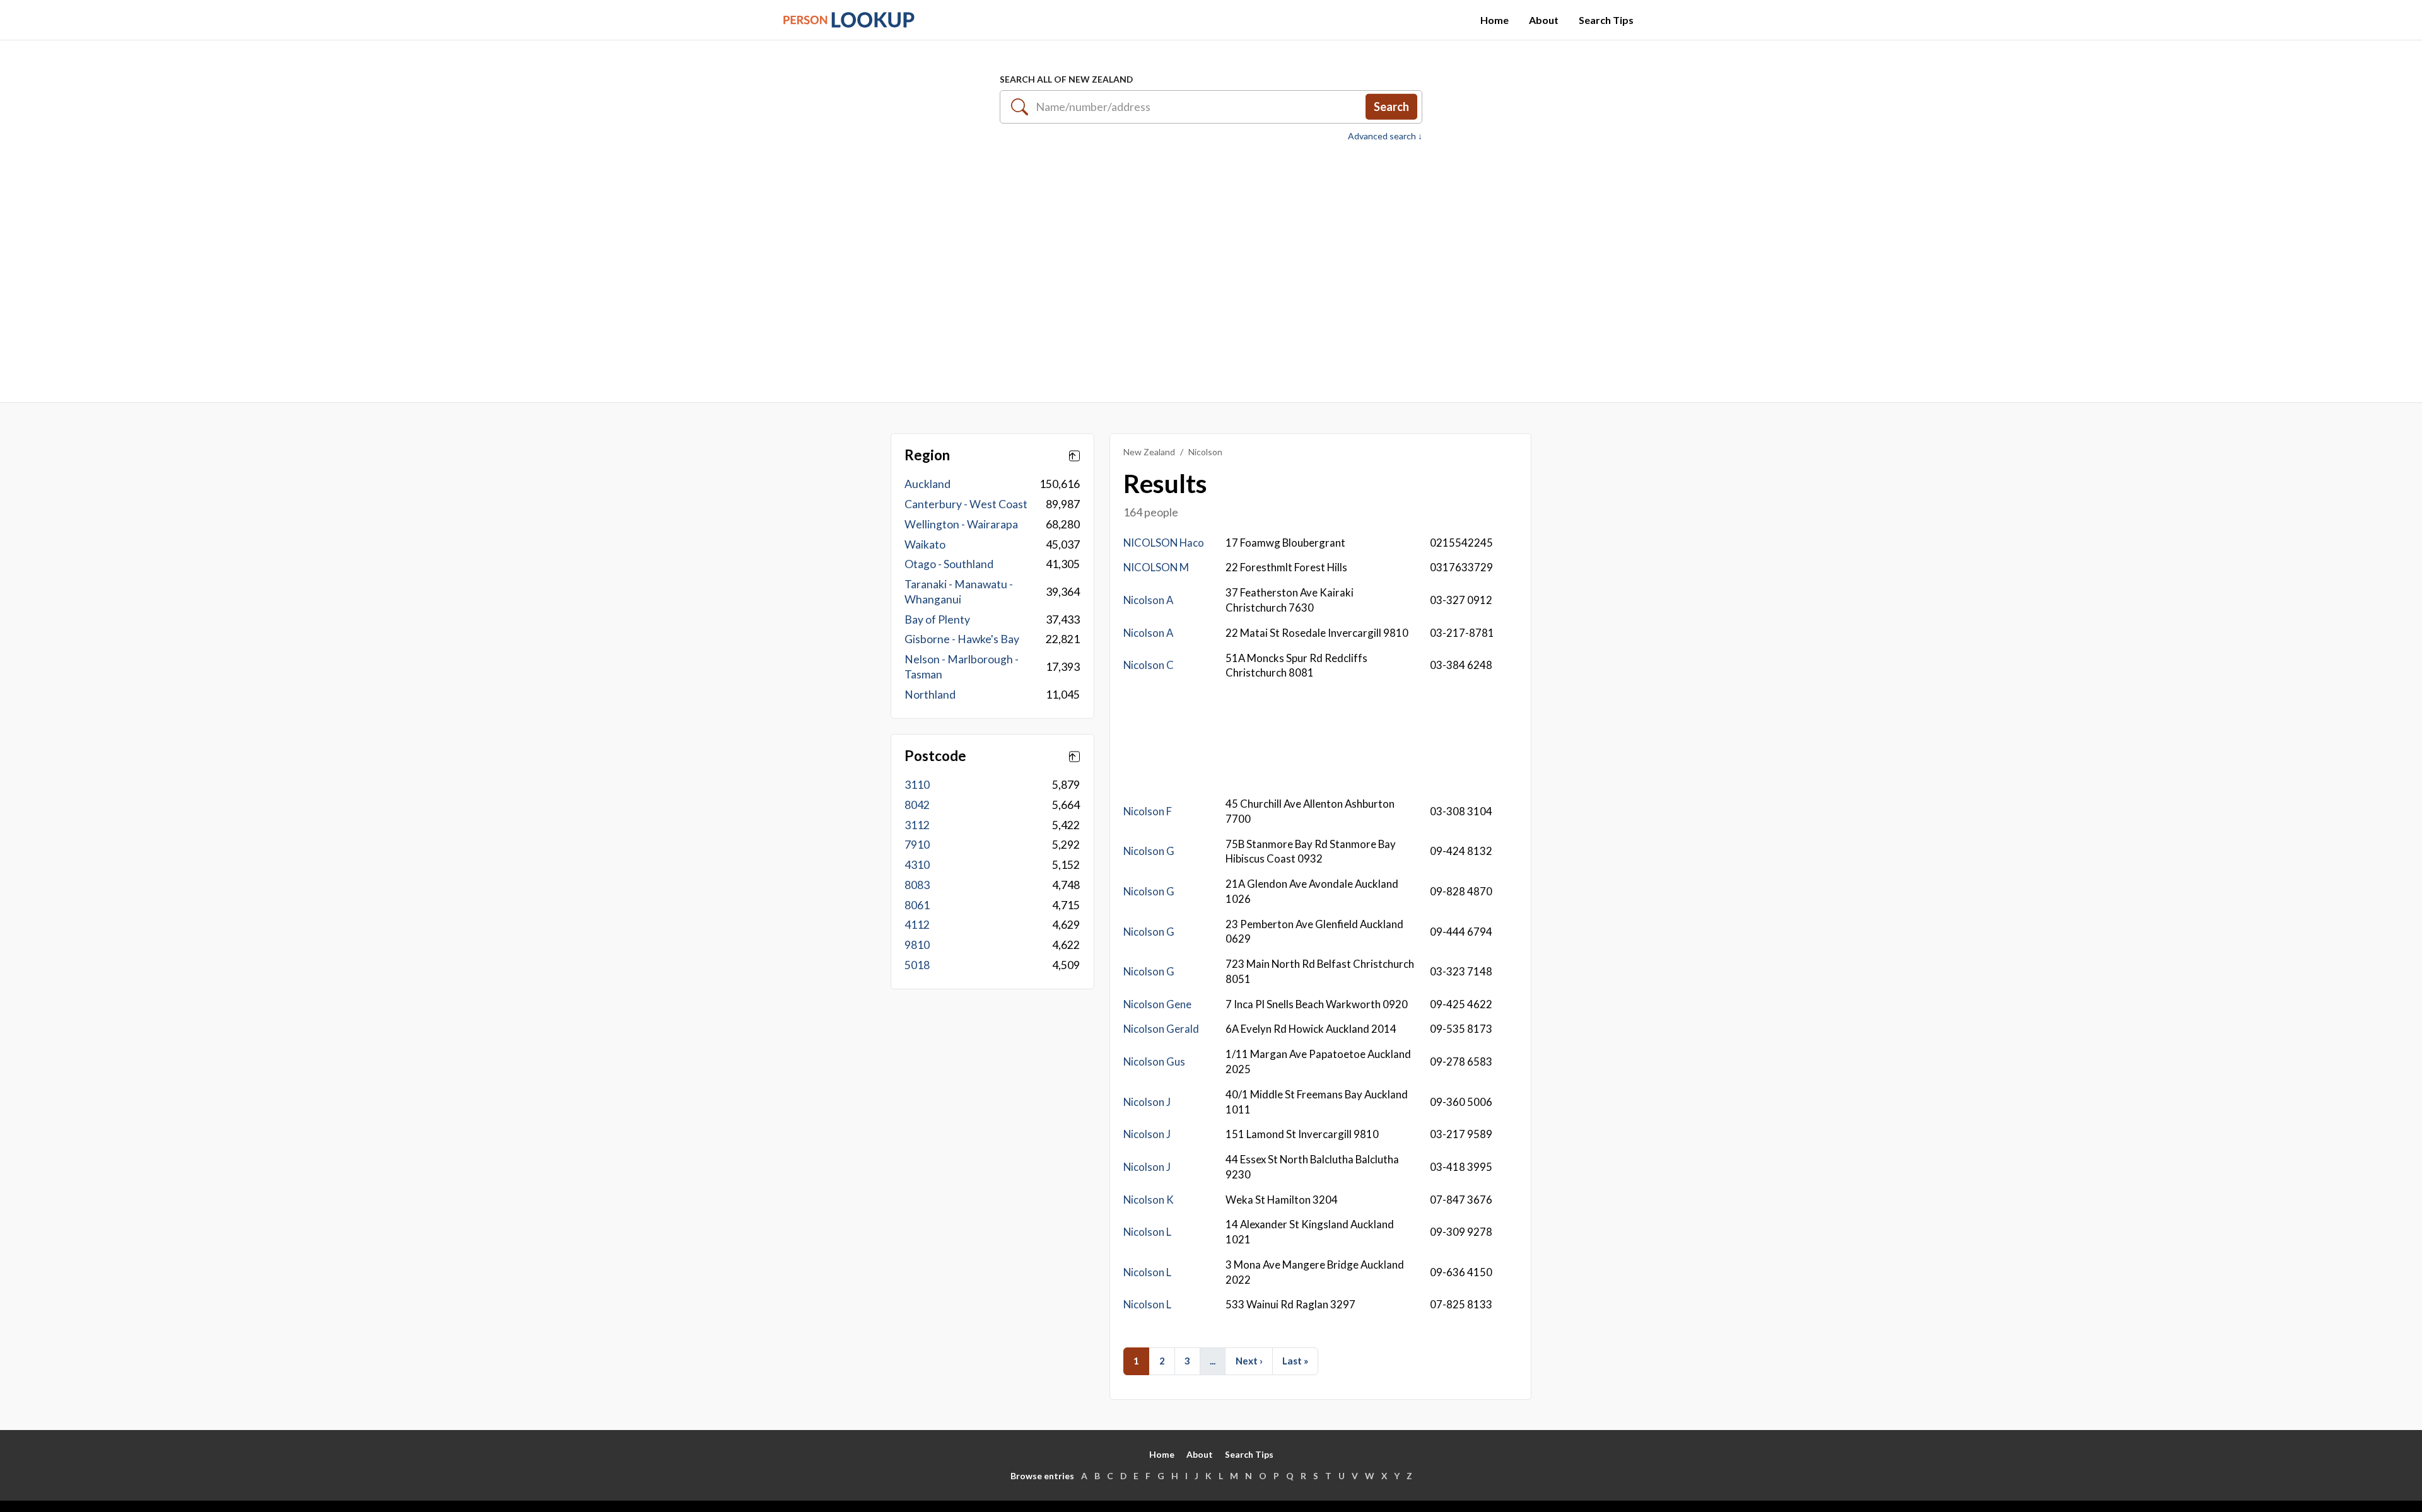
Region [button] (927, 455)
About (1544, 20)
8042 (917, 805)
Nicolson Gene (1157, 1004)
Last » (1295, 1361)
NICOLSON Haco (1164, 543)
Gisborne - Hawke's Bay (962, 639)
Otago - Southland (949, 564)
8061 (917, 905)
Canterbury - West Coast (966, 504)
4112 (917, 925)
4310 (917, 865)
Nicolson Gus (1154, 1061)
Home (1495, 20)
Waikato (925, 544)
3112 (917, 825)
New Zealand (1149, 452)
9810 (917, 945)
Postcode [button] (935, 756)
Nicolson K (1149, 1200)
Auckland (927, 484)
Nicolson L (1147, 1232)
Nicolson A (1148, 600)
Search (1391, 107)
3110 (917, 785)
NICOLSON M (1156, 567)
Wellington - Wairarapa (961, 524)
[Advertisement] (1211, 265)
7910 (917, 845)
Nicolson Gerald (1161, 1029)
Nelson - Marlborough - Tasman (962, 667)
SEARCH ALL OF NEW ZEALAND (1066, 79)
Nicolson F (1148, 811)
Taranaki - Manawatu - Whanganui (959, 592)
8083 (917, 885)
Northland (930, 695)
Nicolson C (1149, 665)
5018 (917, 965)
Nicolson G (1149, 851)
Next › (1249, 1361)
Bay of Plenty (937, 619)
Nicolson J (1147, 1102)
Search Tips (1606, 20)
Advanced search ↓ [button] (1385, 136)
